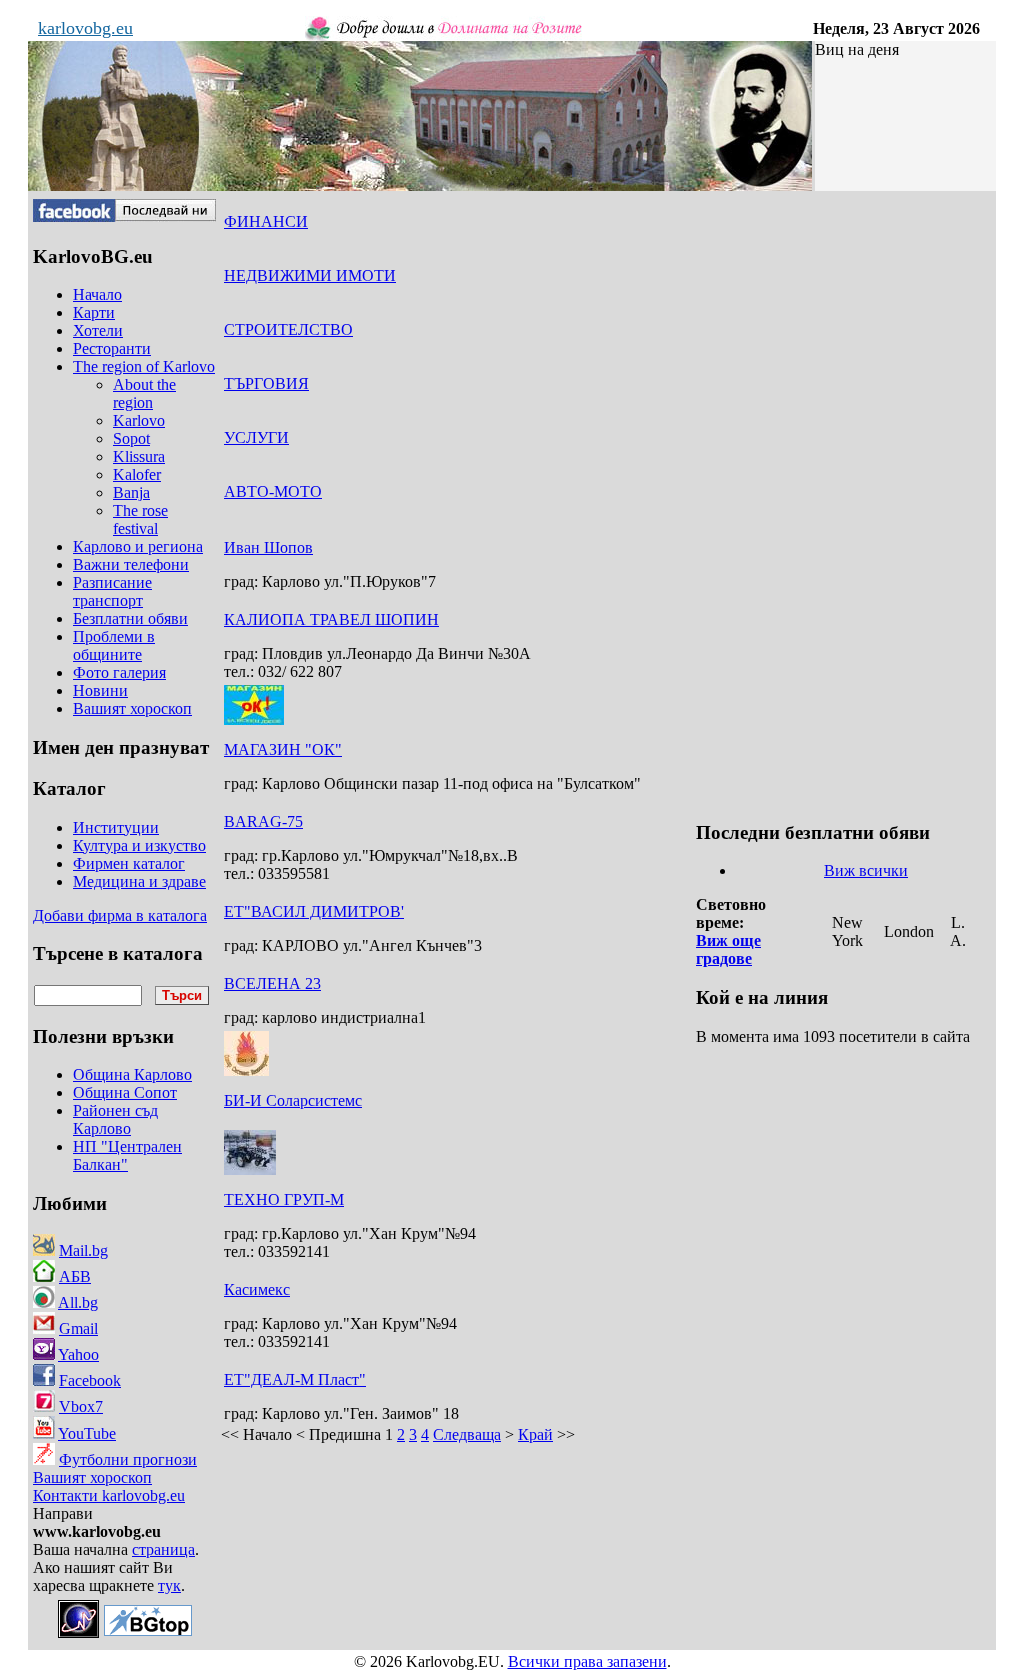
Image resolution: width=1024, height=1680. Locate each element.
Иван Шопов (268, 547)
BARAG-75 (263, 821)
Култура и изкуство (139, 845)
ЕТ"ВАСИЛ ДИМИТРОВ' (314, 911)
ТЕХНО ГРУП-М (284, 1199)
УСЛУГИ (256, 437)
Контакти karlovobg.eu (109, 1495)
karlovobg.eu (85, 28)
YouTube (87, 1433)
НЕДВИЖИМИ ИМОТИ (310, 275)
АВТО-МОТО (273, 491)
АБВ (75, 1276)
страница (163, 1549)
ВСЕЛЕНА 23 (272, 983)
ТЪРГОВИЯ (266, 383)
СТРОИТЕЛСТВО (288, 329)
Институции (116, 827)
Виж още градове (728, 949)
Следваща (467, 1434)
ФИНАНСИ (266, 221)
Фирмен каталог (129, 863)
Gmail (78, 1328)
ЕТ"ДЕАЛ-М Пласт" (295, 1379)
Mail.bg (83, 1250)
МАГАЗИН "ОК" (283, 749)
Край (535, 1434)
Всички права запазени (587, 1661)
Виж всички (866, 870)
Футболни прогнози (128, 1459)
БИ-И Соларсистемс (293, 1100)
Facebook (90, 1380)
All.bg (78, 1302)
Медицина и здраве (139, 881)
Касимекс (257, 1289)
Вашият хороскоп (92, 1477)
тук (169, 1585)
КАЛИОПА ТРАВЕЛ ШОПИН (331, 619)
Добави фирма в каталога (120, 915)
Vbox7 (81, 1406)
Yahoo (78, 1354)
